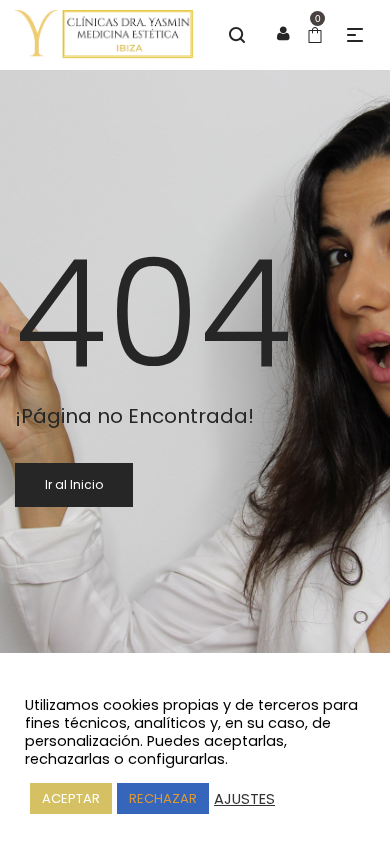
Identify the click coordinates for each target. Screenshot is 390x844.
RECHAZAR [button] (163, 798)
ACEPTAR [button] (71, 798)
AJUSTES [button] (244, 799)
